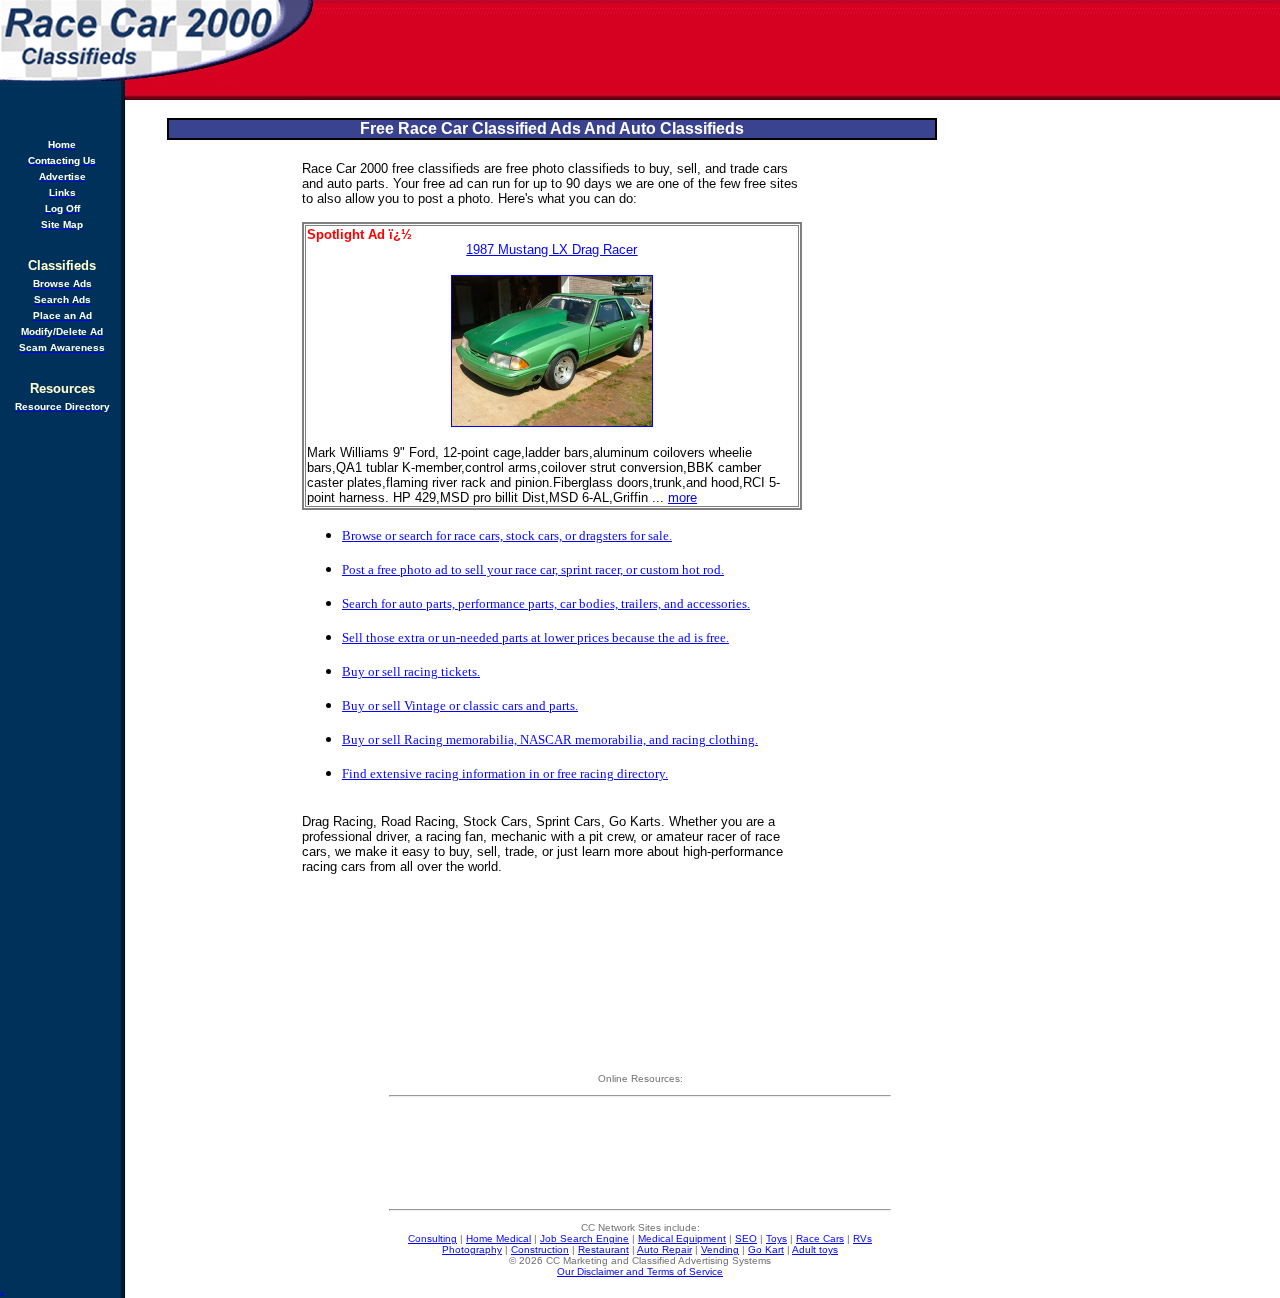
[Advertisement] (798, 50)
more (682, 497)
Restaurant (603, 1249)
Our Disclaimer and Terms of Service (640, 1271)
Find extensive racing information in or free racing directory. (505, 773)
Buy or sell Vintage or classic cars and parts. (460, 705)
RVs (862, 1238)
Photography (472, 1249)
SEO (746, 1238)
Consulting (432, 1238)
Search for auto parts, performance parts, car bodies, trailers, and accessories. (546, 603)
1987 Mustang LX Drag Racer (551, 249)
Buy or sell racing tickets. (411, 671)
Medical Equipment (682, 1238)
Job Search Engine (584, 1238)
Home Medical (498, 1238)
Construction (540, 1249)
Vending (720, 1249)
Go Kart (766, 1249)
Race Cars (820, 1238)
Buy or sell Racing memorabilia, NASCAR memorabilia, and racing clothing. (550, 739)
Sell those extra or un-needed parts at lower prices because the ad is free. (535, 637)
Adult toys (815, 1249)
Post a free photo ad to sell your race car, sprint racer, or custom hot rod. (533, 569)
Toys (776, 1238)
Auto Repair (664, 1249)
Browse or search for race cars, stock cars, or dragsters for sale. (507, 535)
